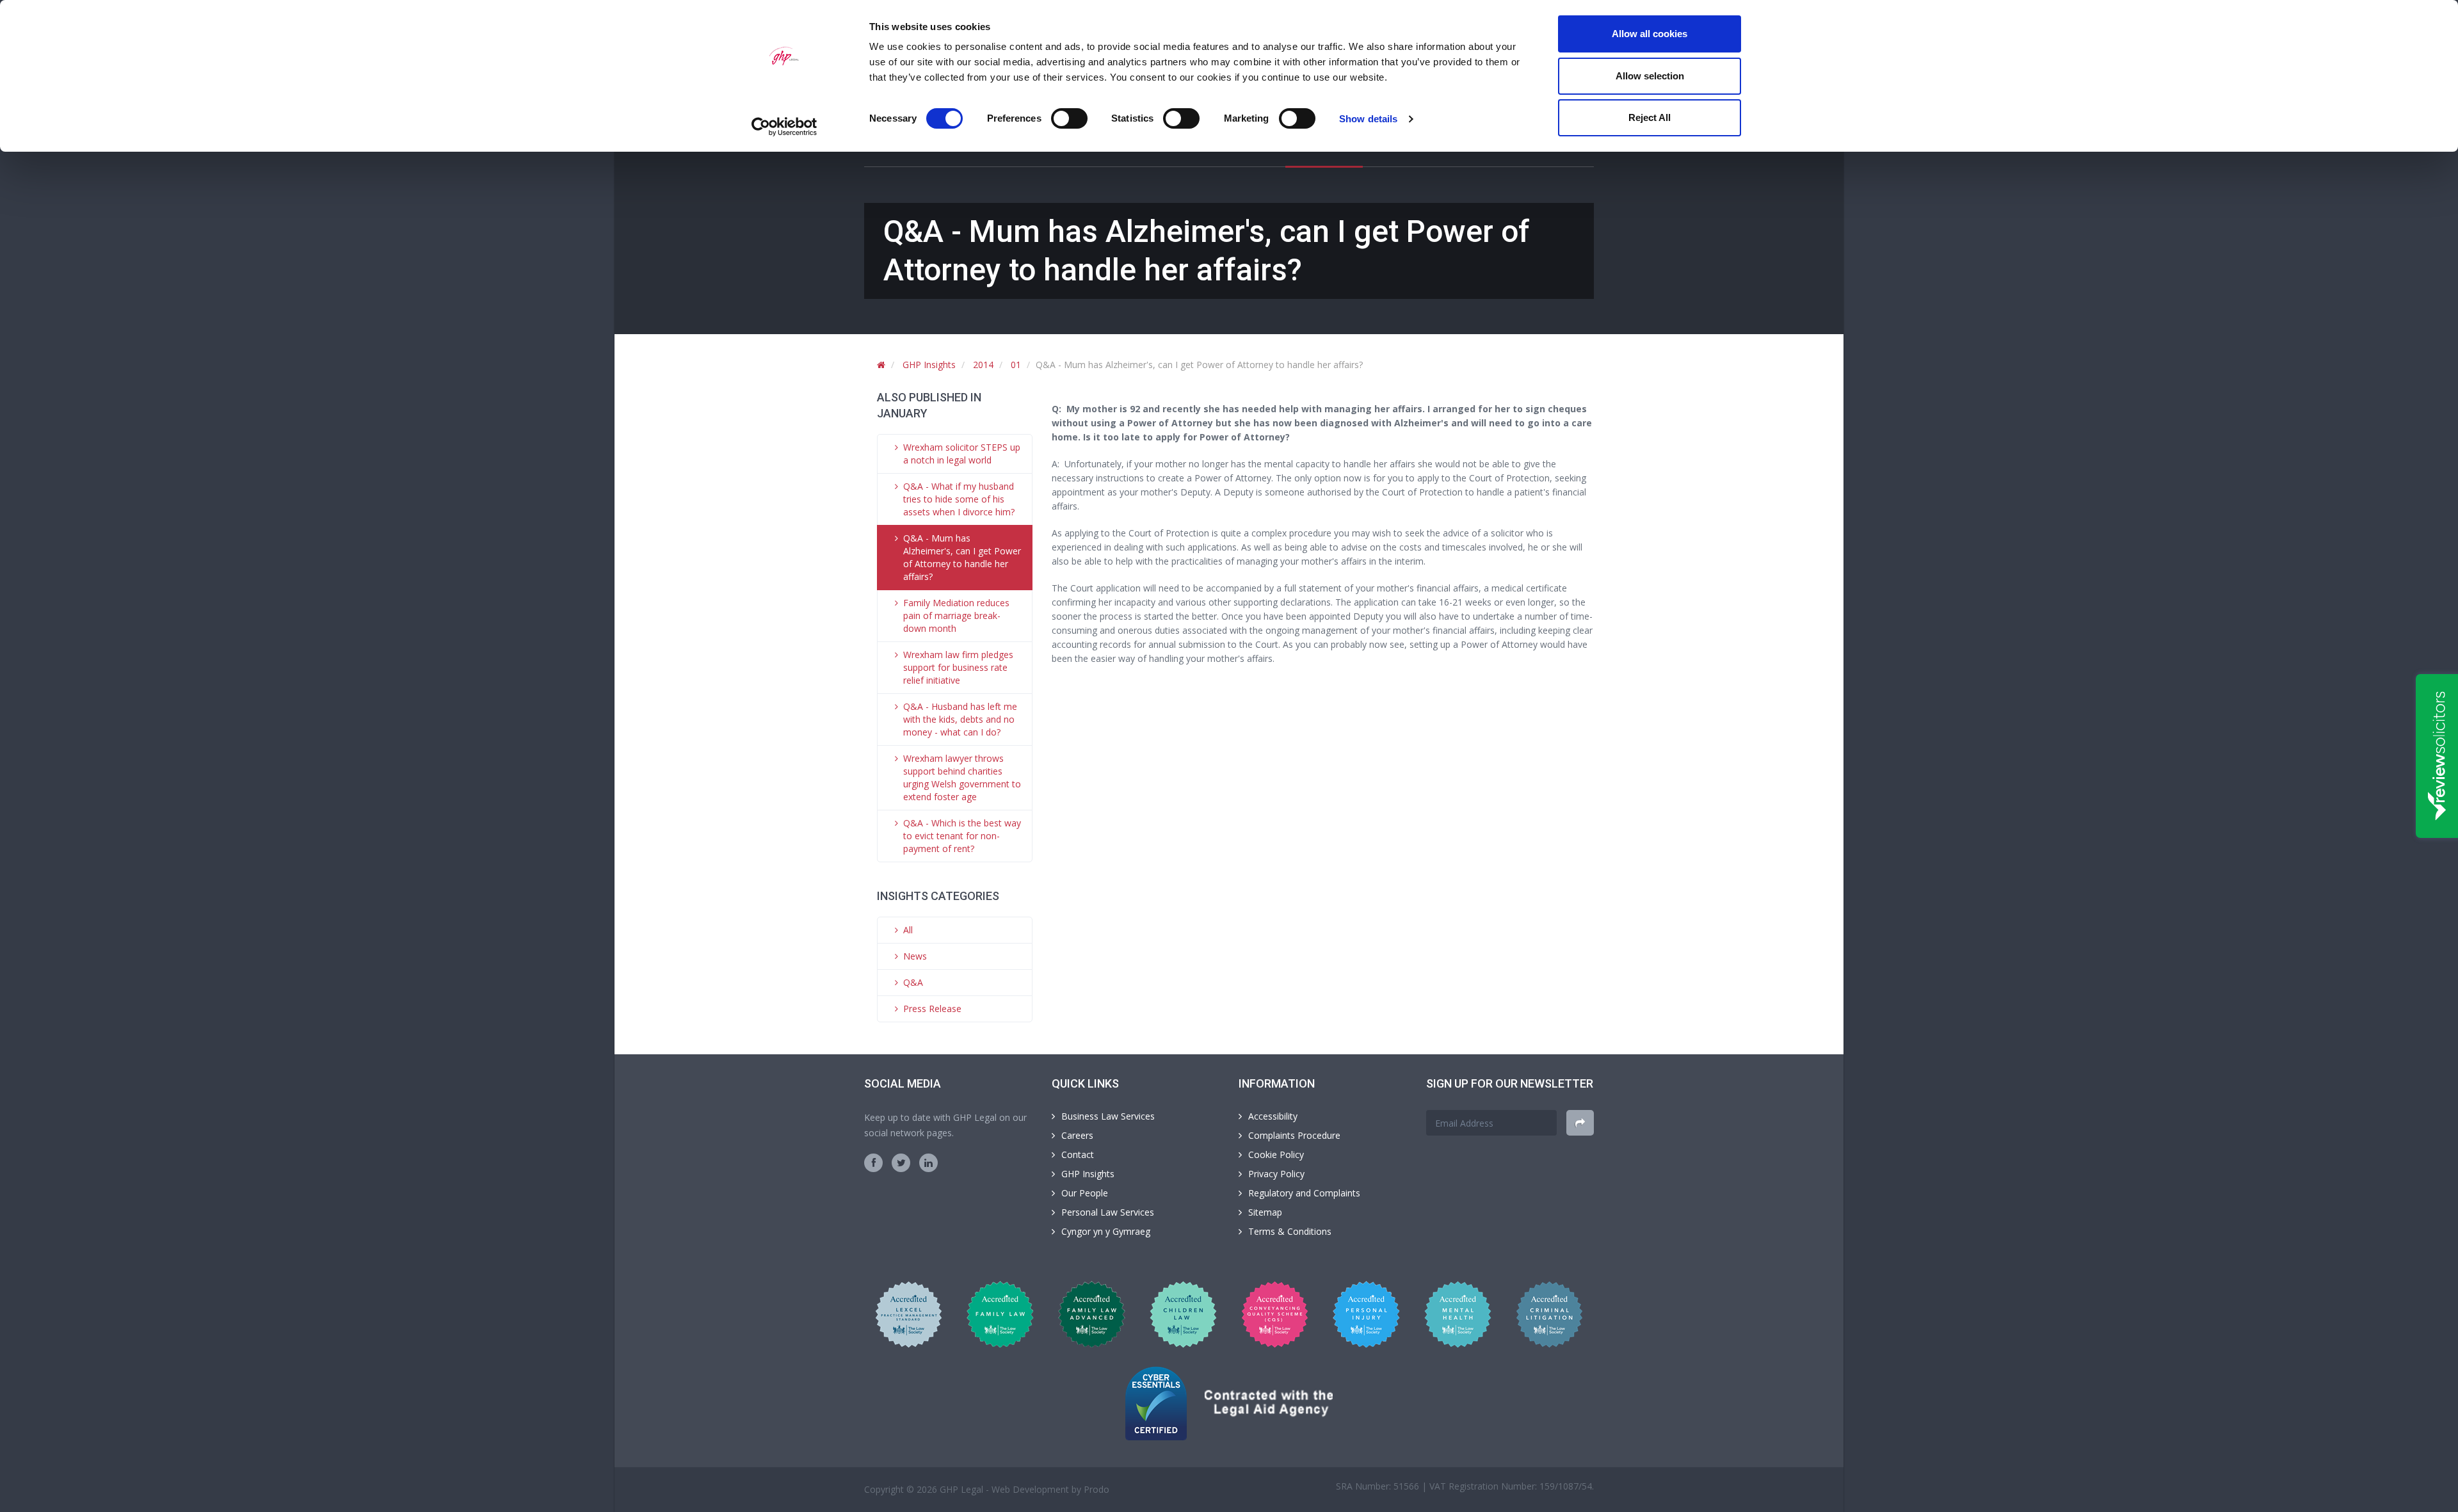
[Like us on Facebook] (873, 1163)
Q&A (913, 982)
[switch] (1069, 118)
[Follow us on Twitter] (901, 1163)
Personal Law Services (1108, 1212)
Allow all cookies (1650, 34)
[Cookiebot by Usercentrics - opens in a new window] (784, 127)
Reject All (1650, 117)
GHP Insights (929, 365)
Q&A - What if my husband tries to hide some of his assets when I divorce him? (959, 499)
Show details (1368, 119)
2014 (983, 365)
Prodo (1096, 1489)
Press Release (932, 1009)
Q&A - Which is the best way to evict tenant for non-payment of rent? (962, 836)
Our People (1085, 1193)
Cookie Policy (1276, 1154)
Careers (1077, 1135)
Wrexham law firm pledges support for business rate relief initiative (958, 667)
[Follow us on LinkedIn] (928, 1163)
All (908, 930)
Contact (1078, 1154)
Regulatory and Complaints (1304, 1193)
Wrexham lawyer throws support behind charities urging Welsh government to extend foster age (962, 777)
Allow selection (1650, 76)
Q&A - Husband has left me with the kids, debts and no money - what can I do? (960, 719)
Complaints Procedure (1294, 1135)
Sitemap (1265, 1212)
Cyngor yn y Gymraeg (1106, 1231)
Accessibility (1273, 1116)
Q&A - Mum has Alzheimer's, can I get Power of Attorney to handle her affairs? (962, 557)
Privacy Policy (1276, 1174)
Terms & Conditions (1290, 1231)
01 (1016, 365)
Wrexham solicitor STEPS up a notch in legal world (962, 454)
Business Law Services (1108, 1116)
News (915, 956)
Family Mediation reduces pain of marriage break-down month (956, 615)
